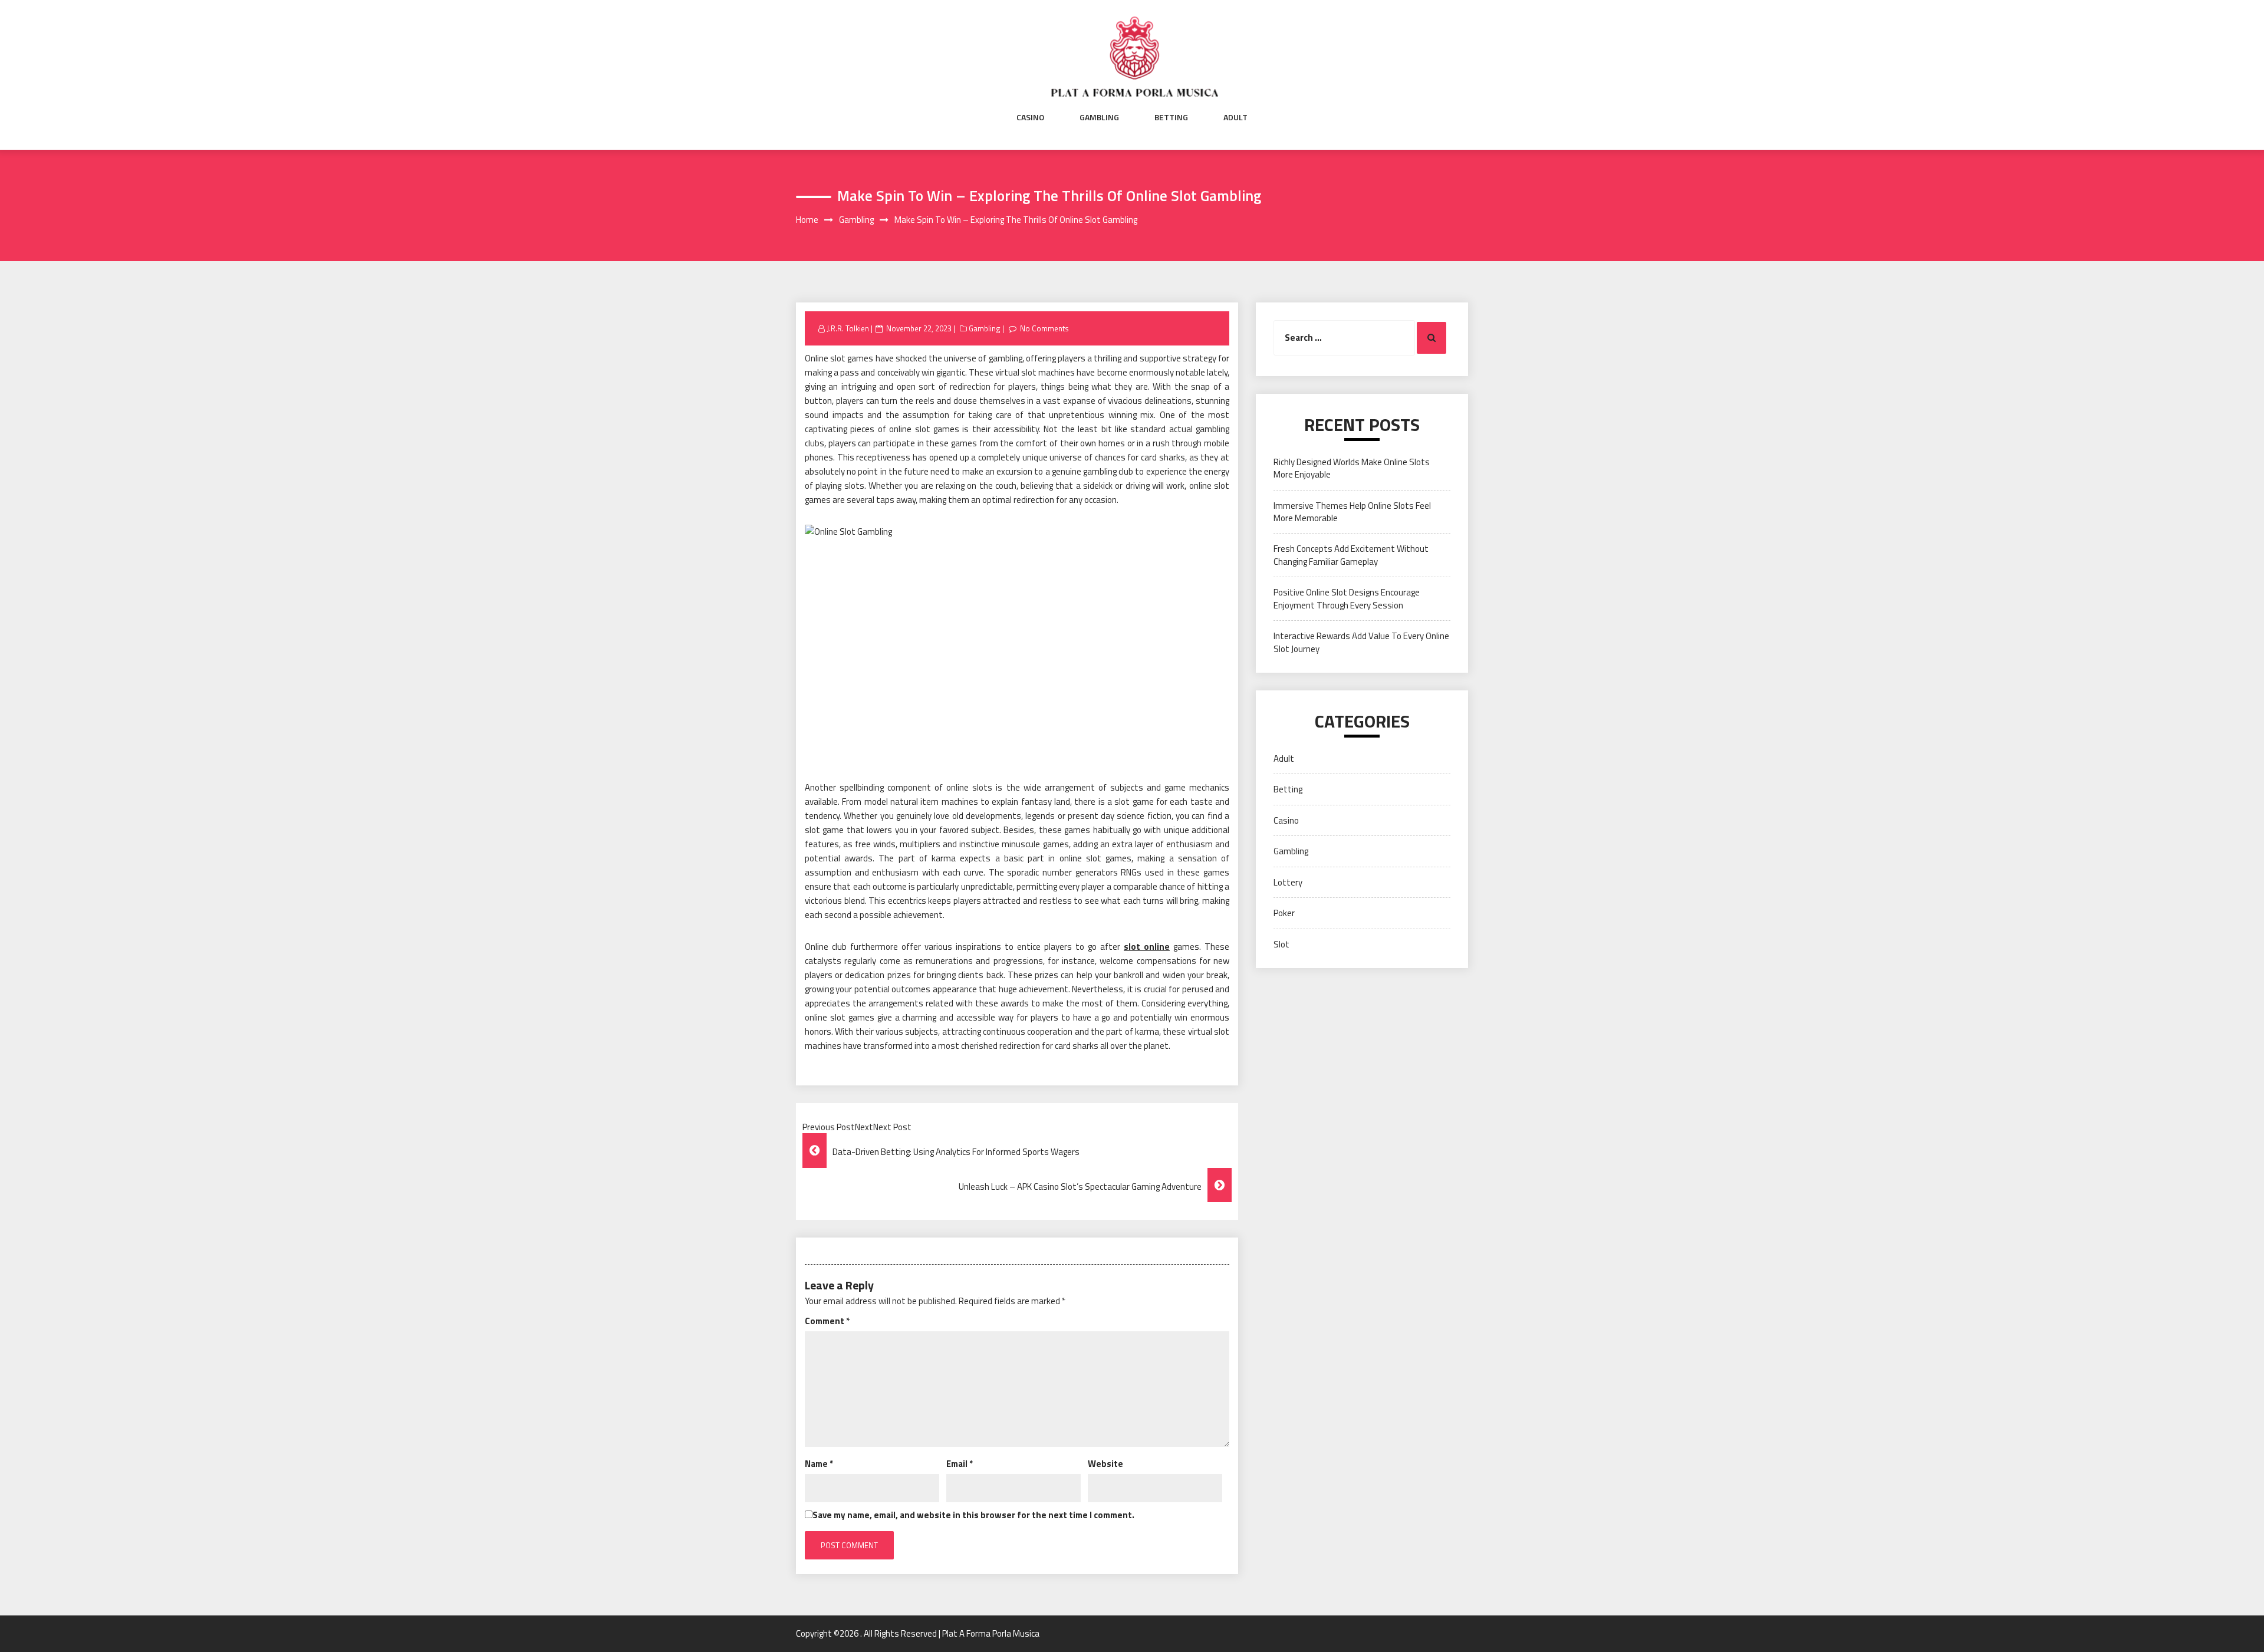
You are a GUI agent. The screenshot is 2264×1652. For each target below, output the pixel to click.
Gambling (1099, 117)
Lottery (1288, 882)
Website (1105, 1464)
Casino (1030, 117)
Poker (1284, 913)
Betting (1171, 117)
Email (960, 1464)
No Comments (1044, 328)
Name (819, 1464)
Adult (1235, 117)
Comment (827, 1321)
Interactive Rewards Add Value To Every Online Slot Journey (1361, 642)
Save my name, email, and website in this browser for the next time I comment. (973, 1515)
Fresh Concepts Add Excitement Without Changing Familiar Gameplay (1351, 555)
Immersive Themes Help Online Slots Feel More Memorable (1352, 512)
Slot (1281, 944)
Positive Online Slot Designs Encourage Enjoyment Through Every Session (1347, 598)
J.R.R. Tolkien (848, 328)
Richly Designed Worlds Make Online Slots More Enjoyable (1352, 468)
